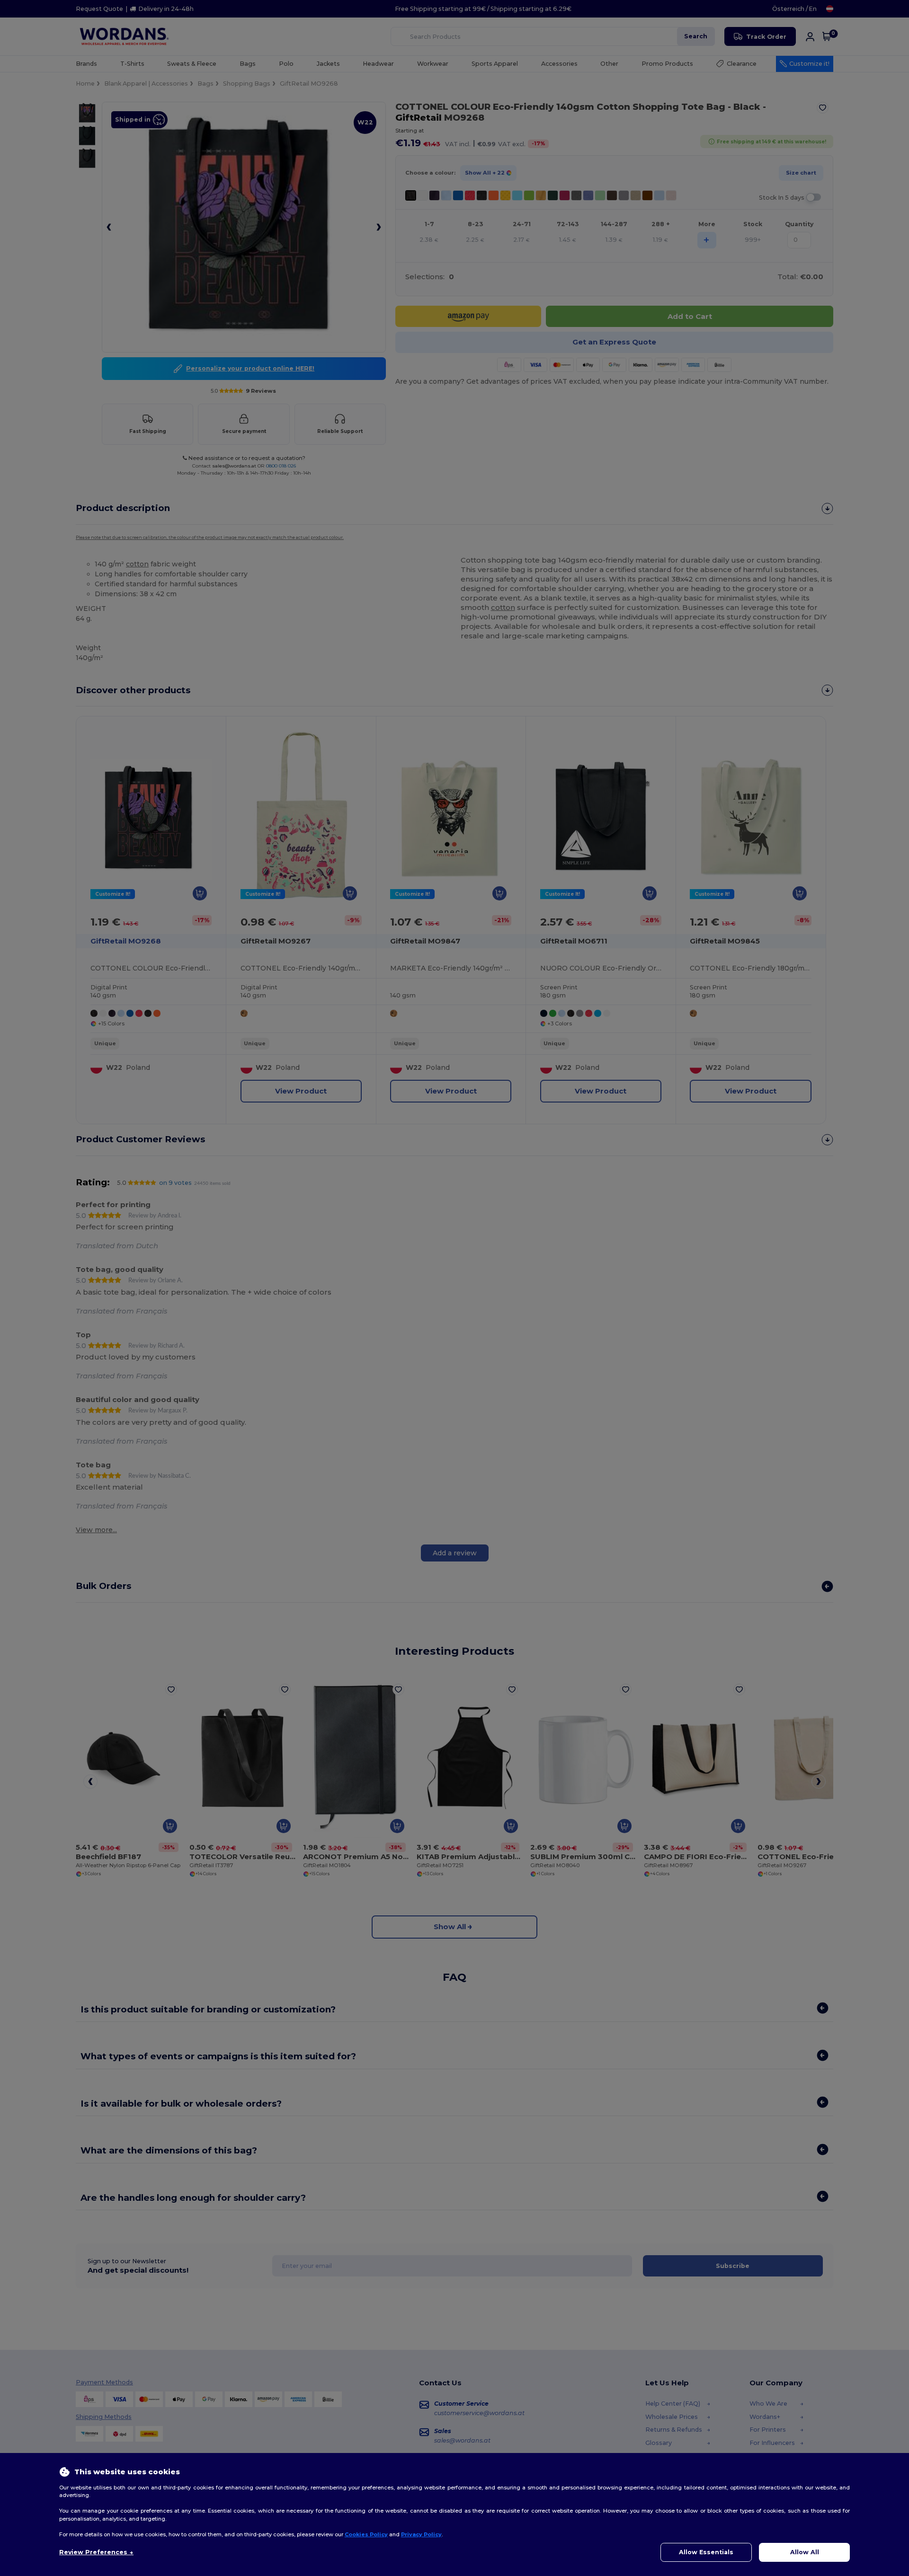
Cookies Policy (366, 2534)
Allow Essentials (706, 2552)
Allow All (805, 2552)
